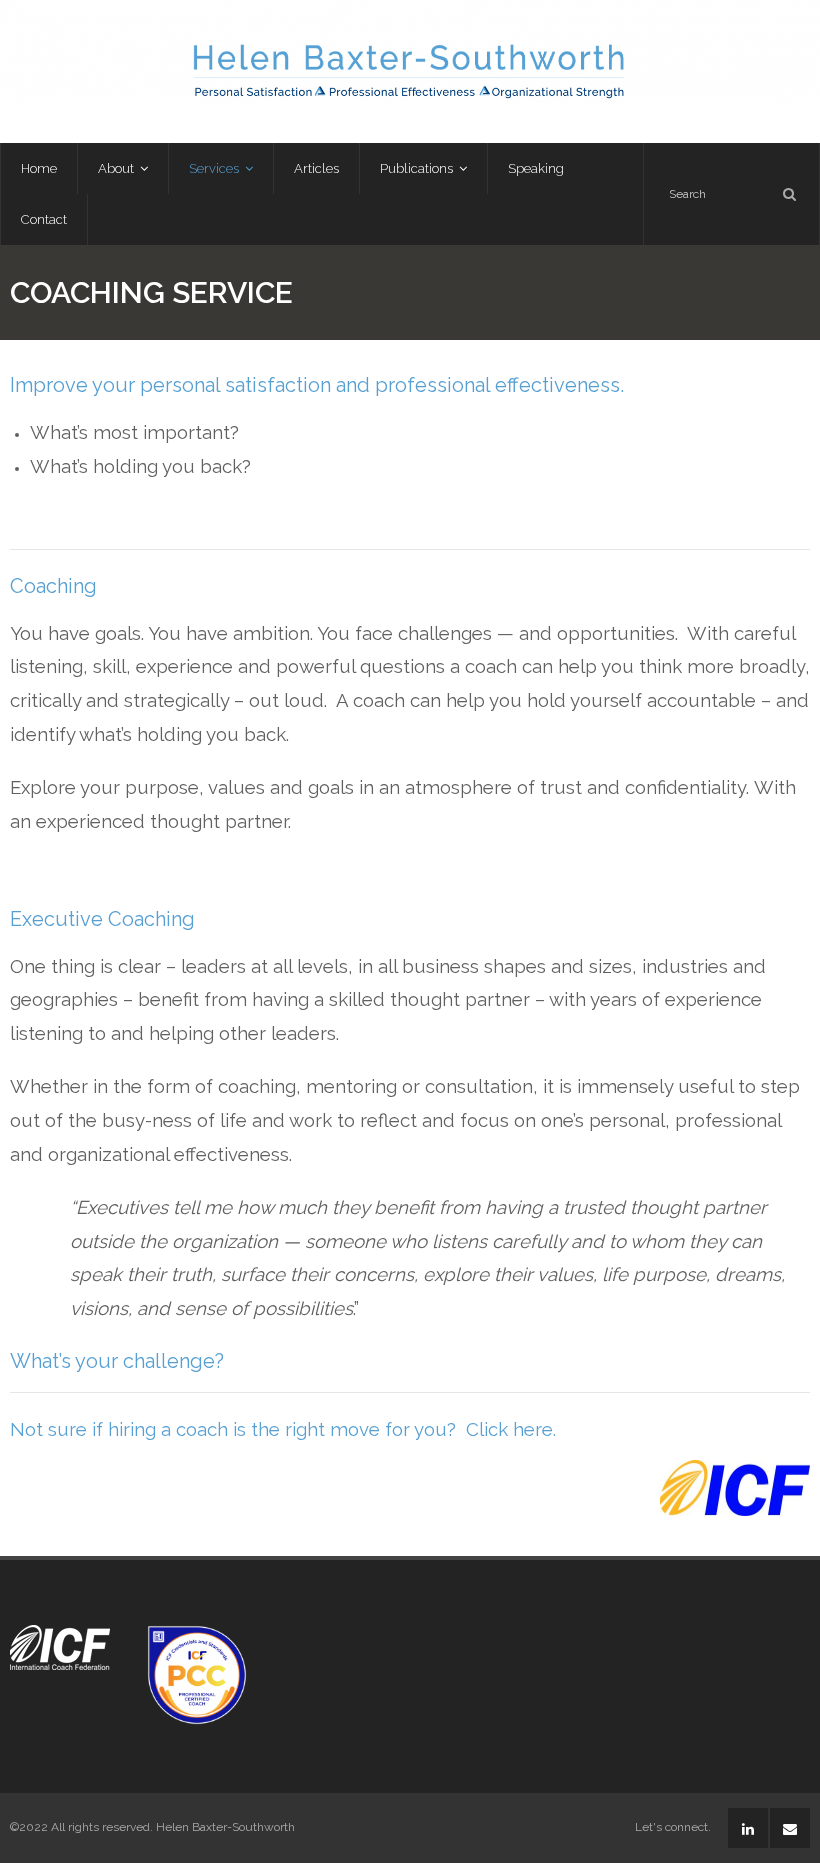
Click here (509, 1429)
